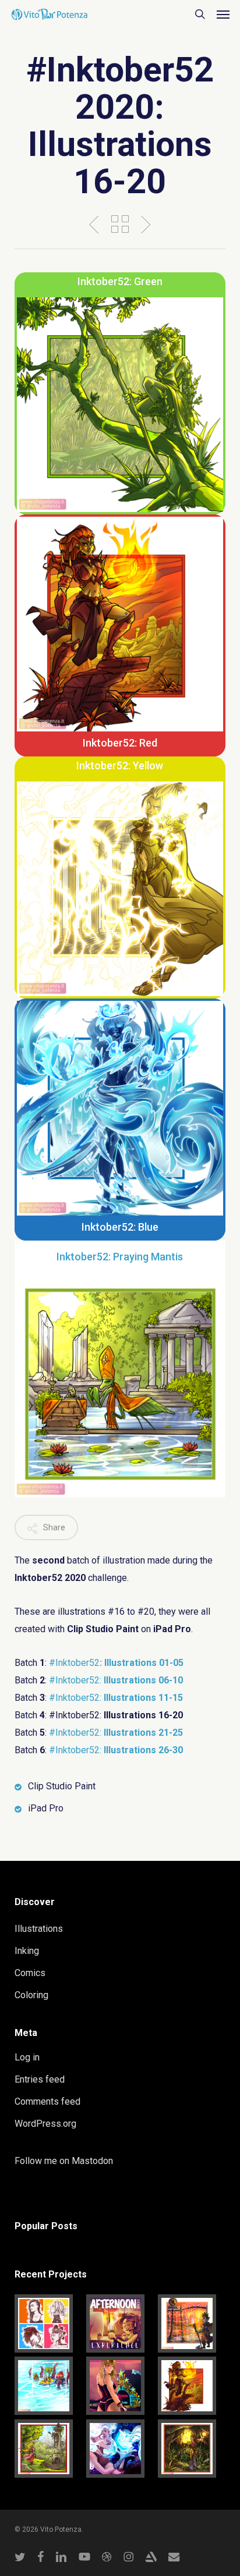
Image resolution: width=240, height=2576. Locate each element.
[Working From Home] (120, 2323)
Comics (30, 1973)
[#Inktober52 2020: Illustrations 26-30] (192, 2323)
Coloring (31, 1995)
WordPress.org (45, 2124)
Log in (27, 2057)
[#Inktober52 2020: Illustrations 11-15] (48, 2449)
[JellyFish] (120, 2449)
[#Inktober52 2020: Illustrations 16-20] (192, 2386)
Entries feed (40, 2079)
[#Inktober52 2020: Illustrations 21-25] (48, 2386)
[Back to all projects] (120, 224)
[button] (223, 14)
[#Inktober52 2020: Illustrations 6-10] (192, 2449)
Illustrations (39, 1929)
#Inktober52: (116, 1680)
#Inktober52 (116, 1663)
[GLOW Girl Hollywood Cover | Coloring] (120, 2386)
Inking (27, 1951)
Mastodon (92, 2161)
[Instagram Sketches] (48, 2323)
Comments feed (47, 2101)
